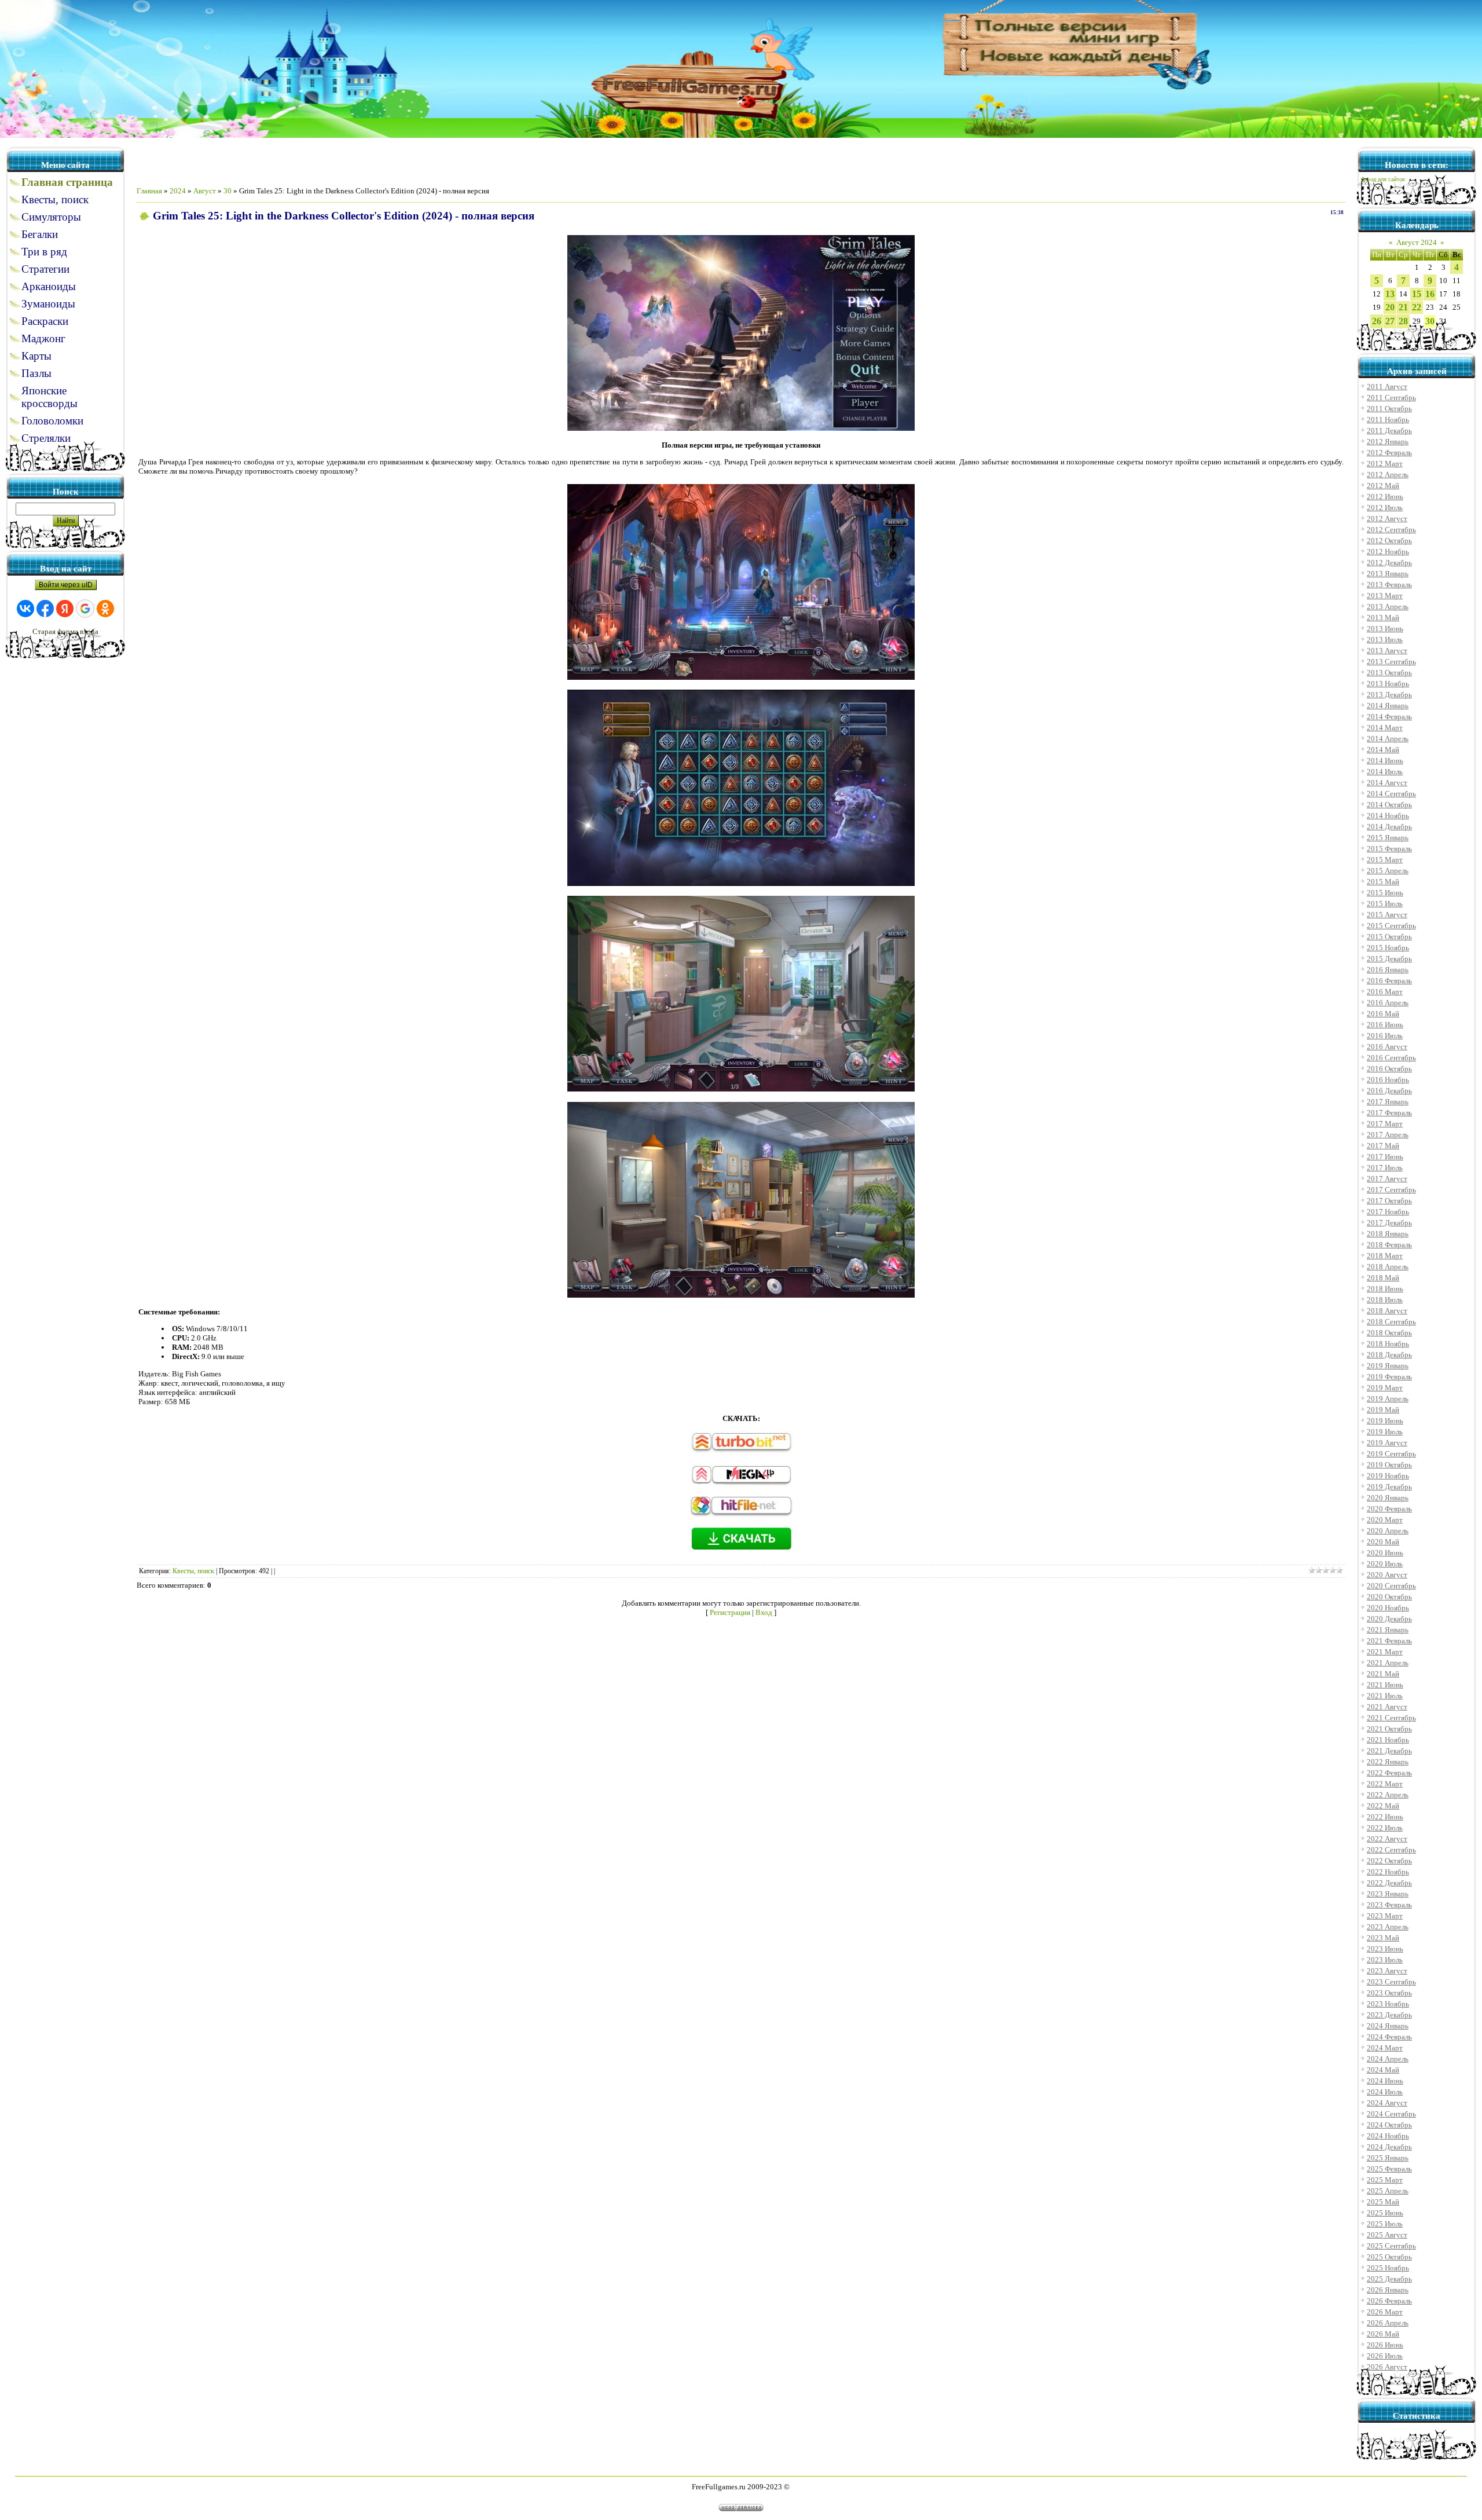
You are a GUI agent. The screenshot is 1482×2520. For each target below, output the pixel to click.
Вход (764, 1612)
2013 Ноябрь (1388, 684)
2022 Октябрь (1389, 1861)
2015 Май (1383, 882)
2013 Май (1383, 618)
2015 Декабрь (1389, 959)
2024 (178, 191)
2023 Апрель (1388, 1927)
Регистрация (730, 1612)
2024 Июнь (1385, 2081)
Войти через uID (66, 585)
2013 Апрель (1388, 607)
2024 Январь (1388, 2026)
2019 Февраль (1389, 1377)
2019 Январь (1388, 1366)
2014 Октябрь (1389, 805)
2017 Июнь (1385, 1157)
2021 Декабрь (1389, 1751)
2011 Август (1387, 387)
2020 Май (1383, 1542)
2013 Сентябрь (1391, 662)
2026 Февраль (1389, 2301)
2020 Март (1385, 1520)
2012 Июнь (1385, 497)
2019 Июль (1385, 1432)
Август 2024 (1417, 242)
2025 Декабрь (1389, 2279)
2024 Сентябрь (1391, 2114)
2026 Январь (1388, 2290)
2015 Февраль (1389, 849)
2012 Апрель (1388, 475)
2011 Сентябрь (1391, 398)
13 (1390, 294)
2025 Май (1383, 2202)
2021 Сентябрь (1391, 1718)
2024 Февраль (1389, 2037)
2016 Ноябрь (1388, 1080)
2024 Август (1387, 2103)
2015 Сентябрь (1391, 926)
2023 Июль (1385, 1960)
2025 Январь (1388, 2158)
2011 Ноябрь (1388, 420)
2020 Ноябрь (1388, 1608)
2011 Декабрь (1389, 431)
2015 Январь (1388, 838)
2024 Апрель (1388, 2059)
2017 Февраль (1389, 1113)
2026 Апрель (1388, 2323)
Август (205, 191)
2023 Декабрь (1389, 2015)
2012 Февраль (1389, 453)
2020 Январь (1388, 1498)
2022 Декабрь (1389, 1883)
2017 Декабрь (1389, 1223)
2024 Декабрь (1389, 2147)
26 (1377, 321)
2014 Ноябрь (1388, 816)
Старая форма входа (65, 631)
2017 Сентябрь (1391, 1190)
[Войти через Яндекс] (65, 609)
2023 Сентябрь (1391, 1982)
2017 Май (1383, 1146)
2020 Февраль (1389, 1509)
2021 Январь (1388, 1630)
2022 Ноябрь (1388, 1872)
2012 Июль (1385, 508)
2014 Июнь (1385, 761)
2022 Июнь (1385, 1817)
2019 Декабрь (1389, 1487)
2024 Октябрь (1389, 2125)
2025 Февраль (1389, 2169)
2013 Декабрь (1389, 695)
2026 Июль (1385, 2356)
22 (1417, 307)
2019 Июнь (1385, 1421)
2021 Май (1383, 1674)
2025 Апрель (1388, 2191)
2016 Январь (1388, 970)
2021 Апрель (1388, 1663)
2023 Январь (1388, 1894)
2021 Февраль (1389, 1641)
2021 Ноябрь (1388, 1740)
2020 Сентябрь (1391, 1586)
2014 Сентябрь (1391, 794)
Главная (149, 191)
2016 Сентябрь (1391, 1058)
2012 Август (1387, 519)
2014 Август (1387, 783)
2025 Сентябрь (1391, 2246)
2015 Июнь (1385, 893)
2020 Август (1387, 1575)
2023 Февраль (1389, 1905)
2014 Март (1385, 728)
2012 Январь (1388, 442)
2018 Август (1387, 1311)
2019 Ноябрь (1388, 1476)
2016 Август (1387, 1047)
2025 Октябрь (1389, 2257)
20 (1390, 307)
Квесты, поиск (193, 1571)
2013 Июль (1385, 640)
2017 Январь (1388, 1102)
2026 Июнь (1385, 2345)
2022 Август (1387, 1839)
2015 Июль (1385, 904)
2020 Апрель (1388, 1531)
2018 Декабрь (1389, 1355)
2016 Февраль (1389, 981)
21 (1403, 307)
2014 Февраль (1389, 717)
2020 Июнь (1385, 1553)
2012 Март (1385, 464)
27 (1390, 321)
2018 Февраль (1389, 1245)
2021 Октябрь (1389, 1729)
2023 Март (1385, 1916)
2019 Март (1385, 1388)
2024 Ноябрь (1388, 2136)
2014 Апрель (1388, 739)
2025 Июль (1385, 2224)
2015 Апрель (1388, 871)
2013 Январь (1388, 574)
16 (1430, 294)
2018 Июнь (1385, 1289)
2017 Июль (1385, 1168)
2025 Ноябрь (1388, 2268)
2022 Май (1383, 1806)
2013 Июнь (1385, 629)
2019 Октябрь (1389, 1465)
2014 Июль (1385, 772)
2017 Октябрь (1389, 1201)
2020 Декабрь (1389, 1619)
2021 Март (1385, 1652)
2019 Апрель (1388, 1399)
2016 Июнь (1385, 1025)
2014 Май (1383, 750)
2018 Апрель (1388, 1267)
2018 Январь (1388, 1234)
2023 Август (1387, 1971)
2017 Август (1387, 1179)
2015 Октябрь (1389, 937)
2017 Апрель (1388, 1135)
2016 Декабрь (1389, 1091)
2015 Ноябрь (1388, 948)
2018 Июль (1385, 1300)
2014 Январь (1388, 706)
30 (228, 191)
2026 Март (1385, 2312)
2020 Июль (1385, 1564)
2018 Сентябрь (1391, 1322)
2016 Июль (1385, 1036)
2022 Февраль (1389, 1773)
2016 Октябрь (1389, 1069)
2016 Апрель (1388, 1003)
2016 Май (1383, 1014)
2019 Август (1387, 1443)
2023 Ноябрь (1388, 2004)
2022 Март (1385, 1784)
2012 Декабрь (1389, 563)
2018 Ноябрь (1388, 1344)
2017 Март (1385, 1124)
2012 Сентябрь (1391, 530)
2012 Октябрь (1389, 541)
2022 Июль (1385, 1828)
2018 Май (1383, 1278)
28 (1403, 321)
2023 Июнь (1385, 1949)
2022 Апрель (1388, 1795)
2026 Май (1383, 2334)
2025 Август (1387, 2235)
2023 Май (1383, 1938)
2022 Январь (1388, 1762)
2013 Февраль (1389, 585)
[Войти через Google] (85, 609)
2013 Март (1385, 596)
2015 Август (1387, 915)
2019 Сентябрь (1391, 1454)
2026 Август (1387, 2367)
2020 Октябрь (1389, 1597)
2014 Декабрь (1389, 827)
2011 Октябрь (1389, 409)
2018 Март (1385, 1256)
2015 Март (1385, 860)
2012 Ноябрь (1388, 552)
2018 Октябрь (1389, 1333)
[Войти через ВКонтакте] (25, 609)
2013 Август (1387, 651)
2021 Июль (1385, 1696)
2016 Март (1385, 992)
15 (1417, 294)
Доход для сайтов (1383, 180)
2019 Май (1383, 1410)
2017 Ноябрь (1388, 1212)
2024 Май (1383, 2070)
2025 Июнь (1385, 2213)
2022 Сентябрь (1391, 1850)
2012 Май (1383, 486)
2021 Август (1387, 1707)
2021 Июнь (1385, 1685)
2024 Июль (1385, 2092)
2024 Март (1385, 2048)
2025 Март (1385, 2180)
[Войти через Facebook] (45, 609)
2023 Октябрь (1389, 1993)
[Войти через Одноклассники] (105, 609)
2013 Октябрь (1389, 673)
